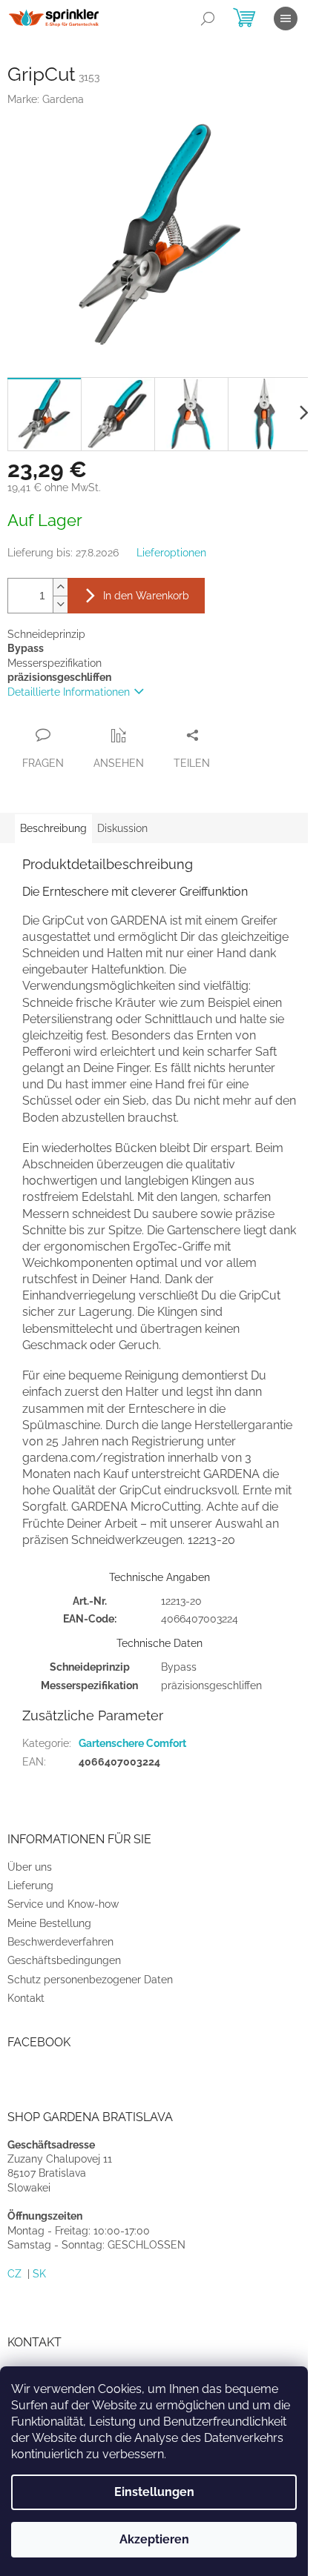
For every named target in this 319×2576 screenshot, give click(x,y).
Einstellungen (154, 2492)
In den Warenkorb (146, 596)
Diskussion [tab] (122, 828)
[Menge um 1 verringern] (60, 604)
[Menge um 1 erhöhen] (60, 587)
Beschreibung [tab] (53, 828)
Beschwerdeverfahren (60, 1942)
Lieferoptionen (171, 553)
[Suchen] (208, 19)
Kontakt (26, 1998)
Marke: (46, 99)
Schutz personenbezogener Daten (90, 1980)
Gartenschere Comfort (132, 1743)
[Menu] (286, 19)
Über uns (30, 1867)
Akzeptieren (154, 2539)
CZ (14, 2274)
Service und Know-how (63, 1904)
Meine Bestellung (49, 1923)
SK (39, 2274)
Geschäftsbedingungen (64, 1960)
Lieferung (30, 1886)
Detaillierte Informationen (69, 692)
